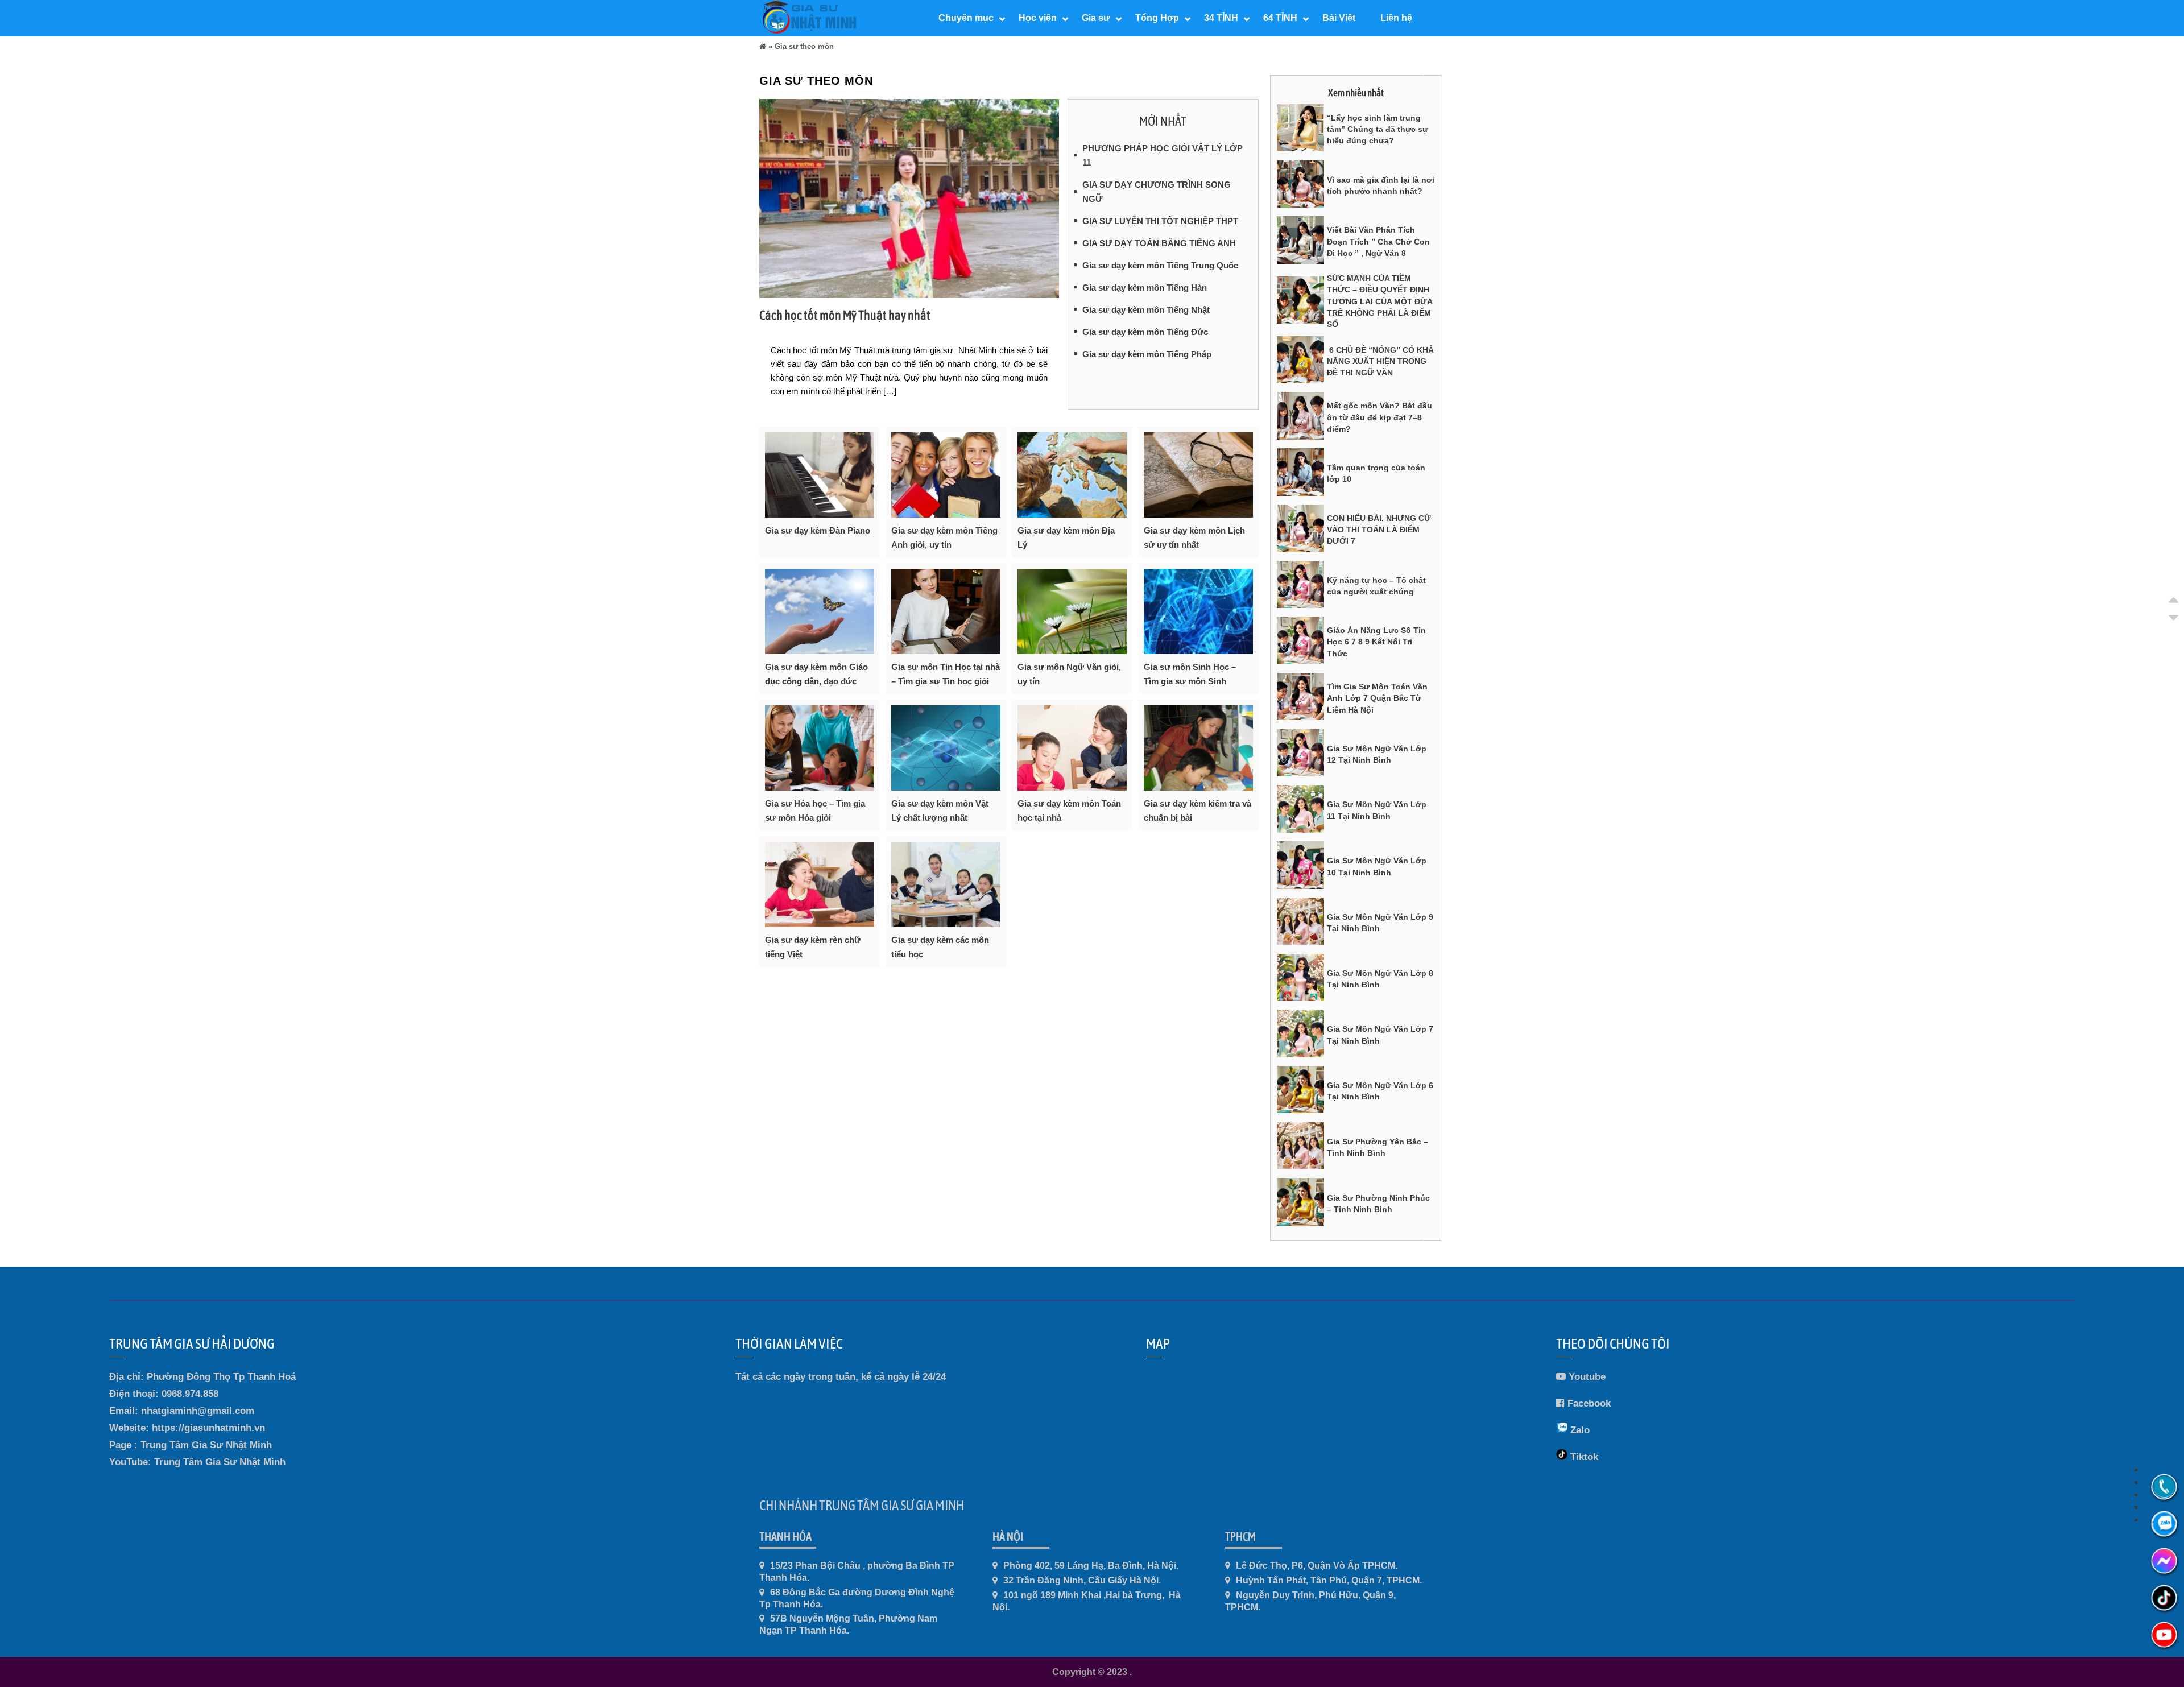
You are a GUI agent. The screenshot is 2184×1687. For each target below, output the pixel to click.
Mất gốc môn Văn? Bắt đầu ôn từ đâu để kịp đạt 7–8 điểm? (1380, 417)
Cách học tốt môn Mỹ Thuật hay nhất (845, 315)
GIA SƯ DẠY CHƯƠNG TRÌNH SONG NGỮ (1157, 192)
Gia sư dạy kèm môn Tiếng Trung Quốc (1160, 265)
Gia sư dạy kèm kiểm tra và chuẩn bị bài (1198, 811)
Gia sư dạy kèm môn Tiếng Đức (1145, 332)
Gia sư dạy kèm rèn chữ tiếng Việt (813, 947)
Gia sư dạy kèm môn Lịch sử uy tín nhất (1194, 537)
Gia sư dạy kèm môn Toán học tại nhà (1069, 811)
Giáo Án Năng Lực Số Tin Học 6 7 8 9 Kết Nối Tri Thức (1376, 642)
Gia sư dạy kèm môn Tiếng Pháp (1147, 354)
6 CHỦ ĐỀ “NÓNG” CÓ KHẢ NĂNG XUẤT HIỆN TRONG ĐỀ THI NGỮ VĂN (1380, 361)
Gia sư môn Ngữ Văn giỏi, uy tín (1069, 674)
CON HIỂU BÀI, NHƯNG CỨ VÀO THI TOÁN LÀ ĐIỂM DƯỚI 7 (1379, 530)
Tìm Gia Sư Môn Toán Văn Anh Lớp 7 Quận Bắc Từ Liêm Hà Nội (1377, 698)
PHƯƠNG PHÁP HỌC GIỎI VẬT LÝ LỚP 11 (1163, 155)
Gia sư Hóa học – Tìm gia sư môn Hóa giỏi (815, 811)
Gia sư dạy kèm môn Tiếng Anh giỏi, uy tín (944, 537)
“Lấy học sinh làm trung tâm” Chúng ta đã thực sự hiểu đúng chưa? (1378, 129)
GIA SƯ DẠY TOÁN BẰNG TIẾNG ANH (1159, 243)
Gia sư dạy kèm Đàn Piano (818, 530)
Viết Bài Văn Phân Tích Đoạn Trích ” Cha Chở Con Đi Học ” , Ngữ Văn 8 (1378, 241)
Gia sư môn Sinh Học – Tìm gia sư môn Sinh (1190, 674)
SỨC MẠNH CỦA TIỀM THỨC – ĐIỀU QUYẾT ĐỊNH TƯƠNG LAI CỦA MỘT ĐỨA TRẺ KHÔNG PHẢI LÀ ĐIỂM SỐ (1380, 301)
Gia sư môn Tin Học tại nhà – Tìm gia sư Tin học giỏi (946, 674)
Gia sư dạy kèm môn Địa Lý (1066, 537)
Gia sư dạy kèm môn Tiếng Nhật (1146, 310)
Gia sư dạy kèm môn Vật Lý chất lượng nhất (940, 811)
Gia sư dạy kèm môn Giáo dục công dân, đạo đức (816, 674)
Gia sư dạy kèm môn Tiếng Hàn (1145, 288)
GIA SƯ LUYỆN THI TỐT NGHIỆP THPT (1160, 221)
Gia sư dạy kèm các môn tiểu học (940, 947)
